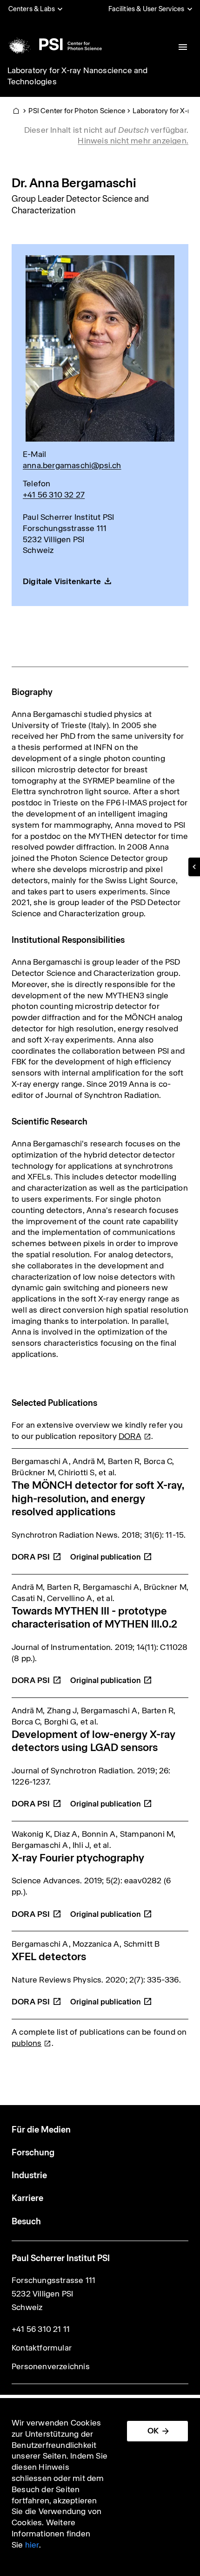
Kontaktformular (42, 2348)
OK (153, 2431)
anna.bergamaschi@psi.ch (72, 465)
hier (32, 2545)
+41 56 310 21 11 (41, 2329)
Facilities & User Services (146, 9)
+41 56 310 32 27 (54, 495)
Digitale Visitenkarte (62, 581)
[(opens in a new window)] (111, 1552)
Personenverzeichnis (51, 2366)
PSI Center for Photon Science (77, 111)
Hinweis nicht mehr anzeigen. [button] (133, 141)
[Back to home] (54, 44)
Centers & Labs (32, 9)
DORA (31, 1557)
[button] (194, 867)
